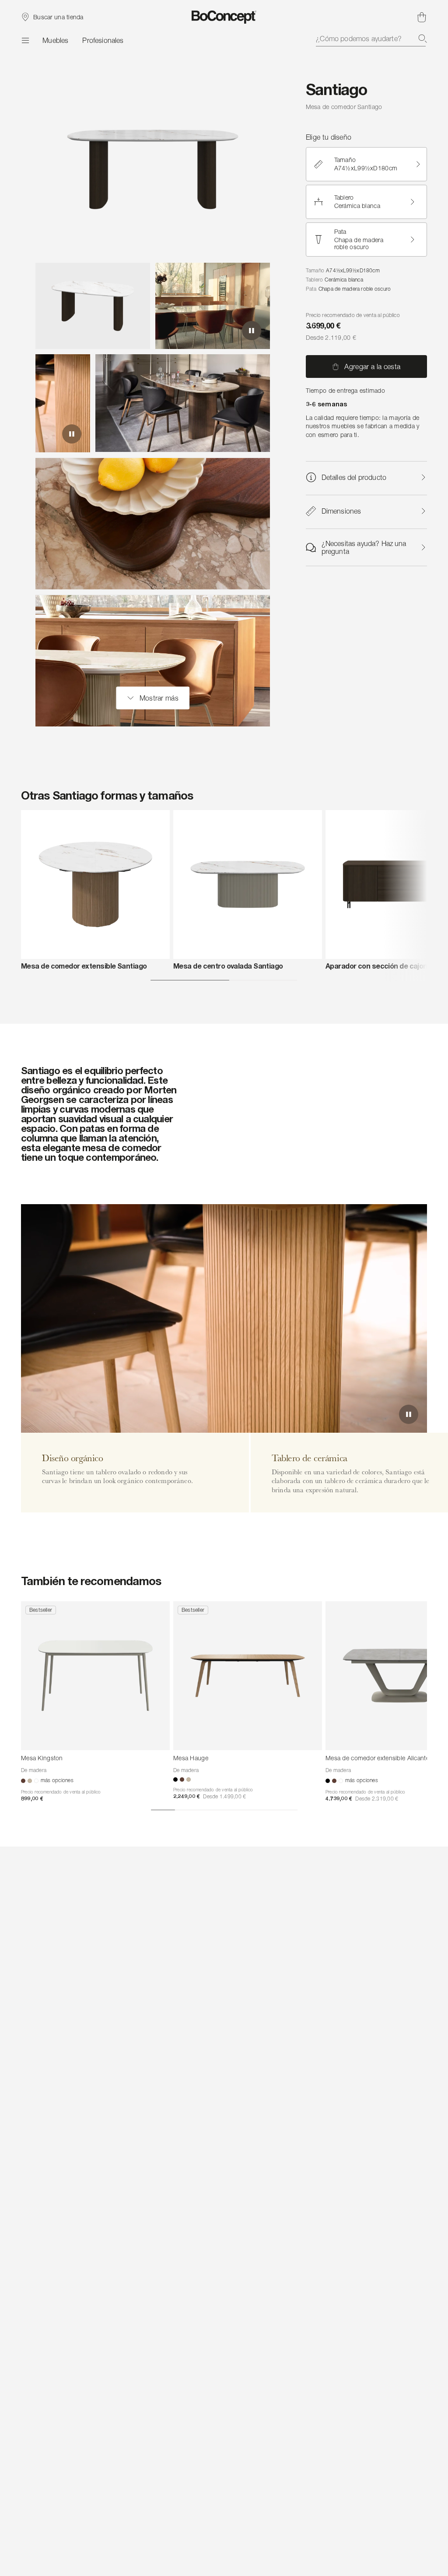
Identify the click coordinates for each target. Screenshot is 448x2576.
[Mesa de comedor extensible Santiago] (95, 885)
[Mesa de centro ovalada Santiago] (248, 885)
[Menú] (25, 40)
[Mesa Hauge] (248, 1676)
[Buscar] (423, 39)
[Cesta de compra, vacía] (422, 17)
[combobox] (371, 39)
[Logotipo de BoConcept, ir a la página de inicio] (224, 17)
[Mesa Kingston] (95, 1676)
